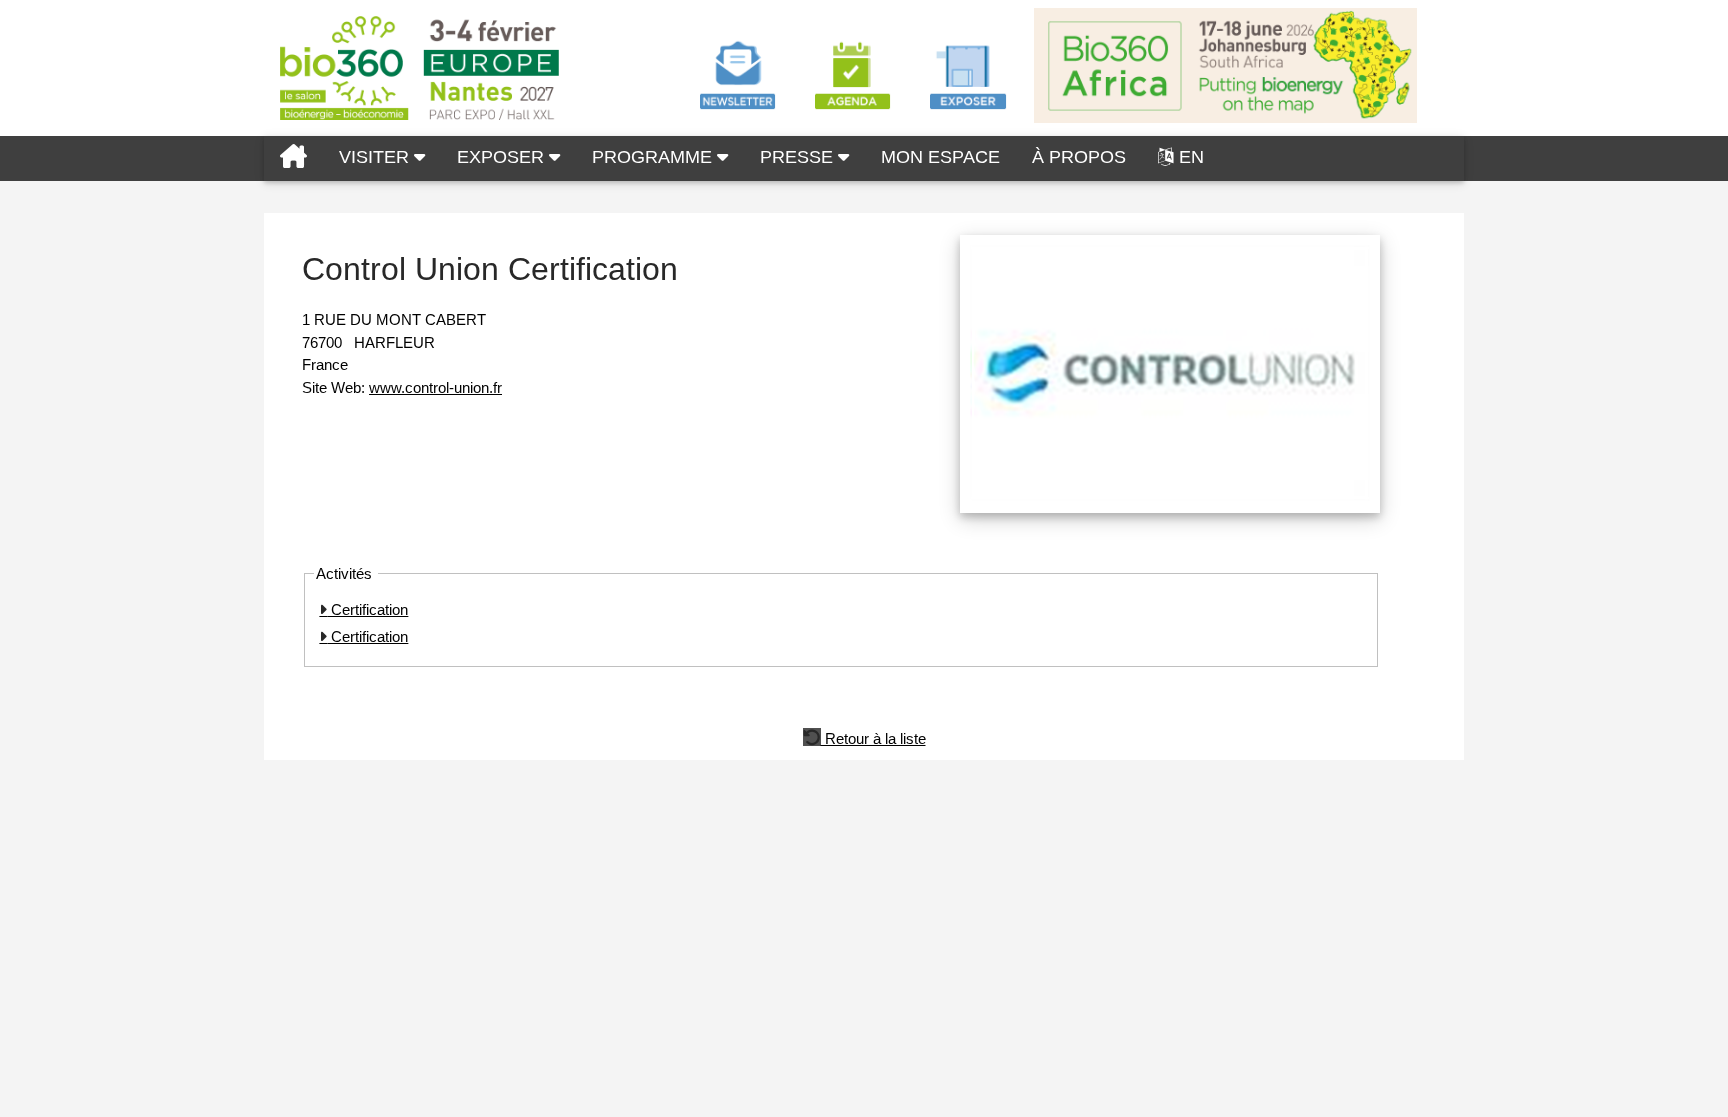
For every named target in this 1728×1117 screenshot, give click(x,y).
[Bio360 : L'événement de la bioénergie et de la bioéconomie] (293, 158)
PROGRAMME (654, 157)
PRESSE (799, 157)
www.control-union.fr (435, 387)
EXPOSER (503, 157)
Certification (367, 609)
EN (1191, 157)
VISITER (376, 157)
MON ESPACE (940, 157)
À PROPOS (1079, 157)
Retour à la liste (873, 737)
